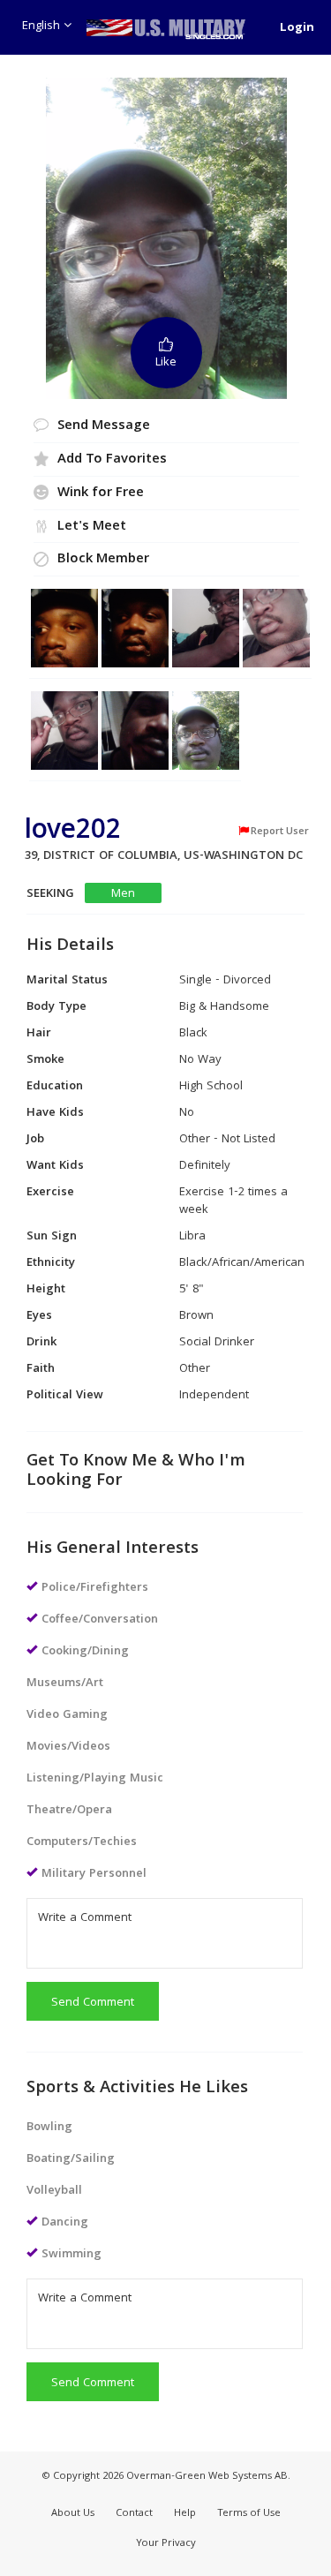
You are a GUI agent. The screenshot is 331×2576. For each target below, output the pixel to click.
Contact (134, 2514)
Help (185, 2514)
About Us (73, 2514)
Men (123, 894)
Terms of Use (249, 2514)
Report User (280, 832)
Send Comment (93, 2003)
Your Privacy (166, 2544)
